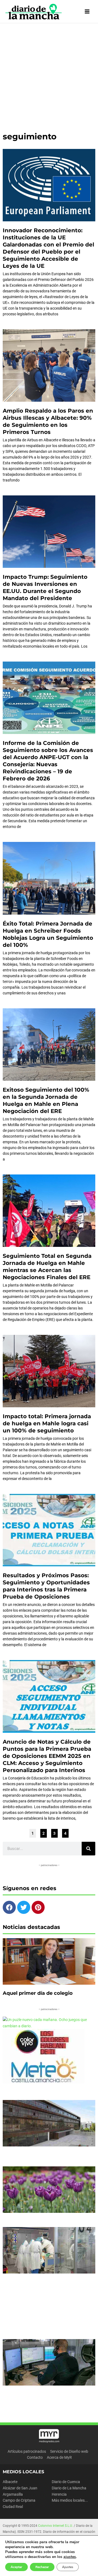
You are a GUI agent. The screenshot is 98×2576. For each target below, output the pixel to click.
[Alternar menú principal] (87, 12)
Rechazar (42, 2567)
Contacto (35, 2457)
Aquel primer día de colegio (38, 1993)
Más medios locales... (70, 2500)
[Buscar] (88, 1849)
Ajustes (68, 2567)
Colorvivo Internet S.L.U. (56, 2526)
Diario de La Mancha (69, 2488)
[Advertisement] (49, 75)
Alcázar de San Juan (20, 2488)
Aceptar (16, 2567)
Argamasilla (13, 2494)
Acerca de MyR (59, 2457)
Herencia (59, 2494)
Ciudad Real (13, 2507)
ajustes (70, 2557)
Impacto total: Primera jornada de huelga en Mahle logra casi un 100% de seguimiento (47, 1423)
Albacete (10, 2482)
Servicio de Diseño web (69, 2451)
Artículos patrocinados (27, 2451)
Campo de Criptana (19, 2500)
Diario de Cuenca (66, 2482)
